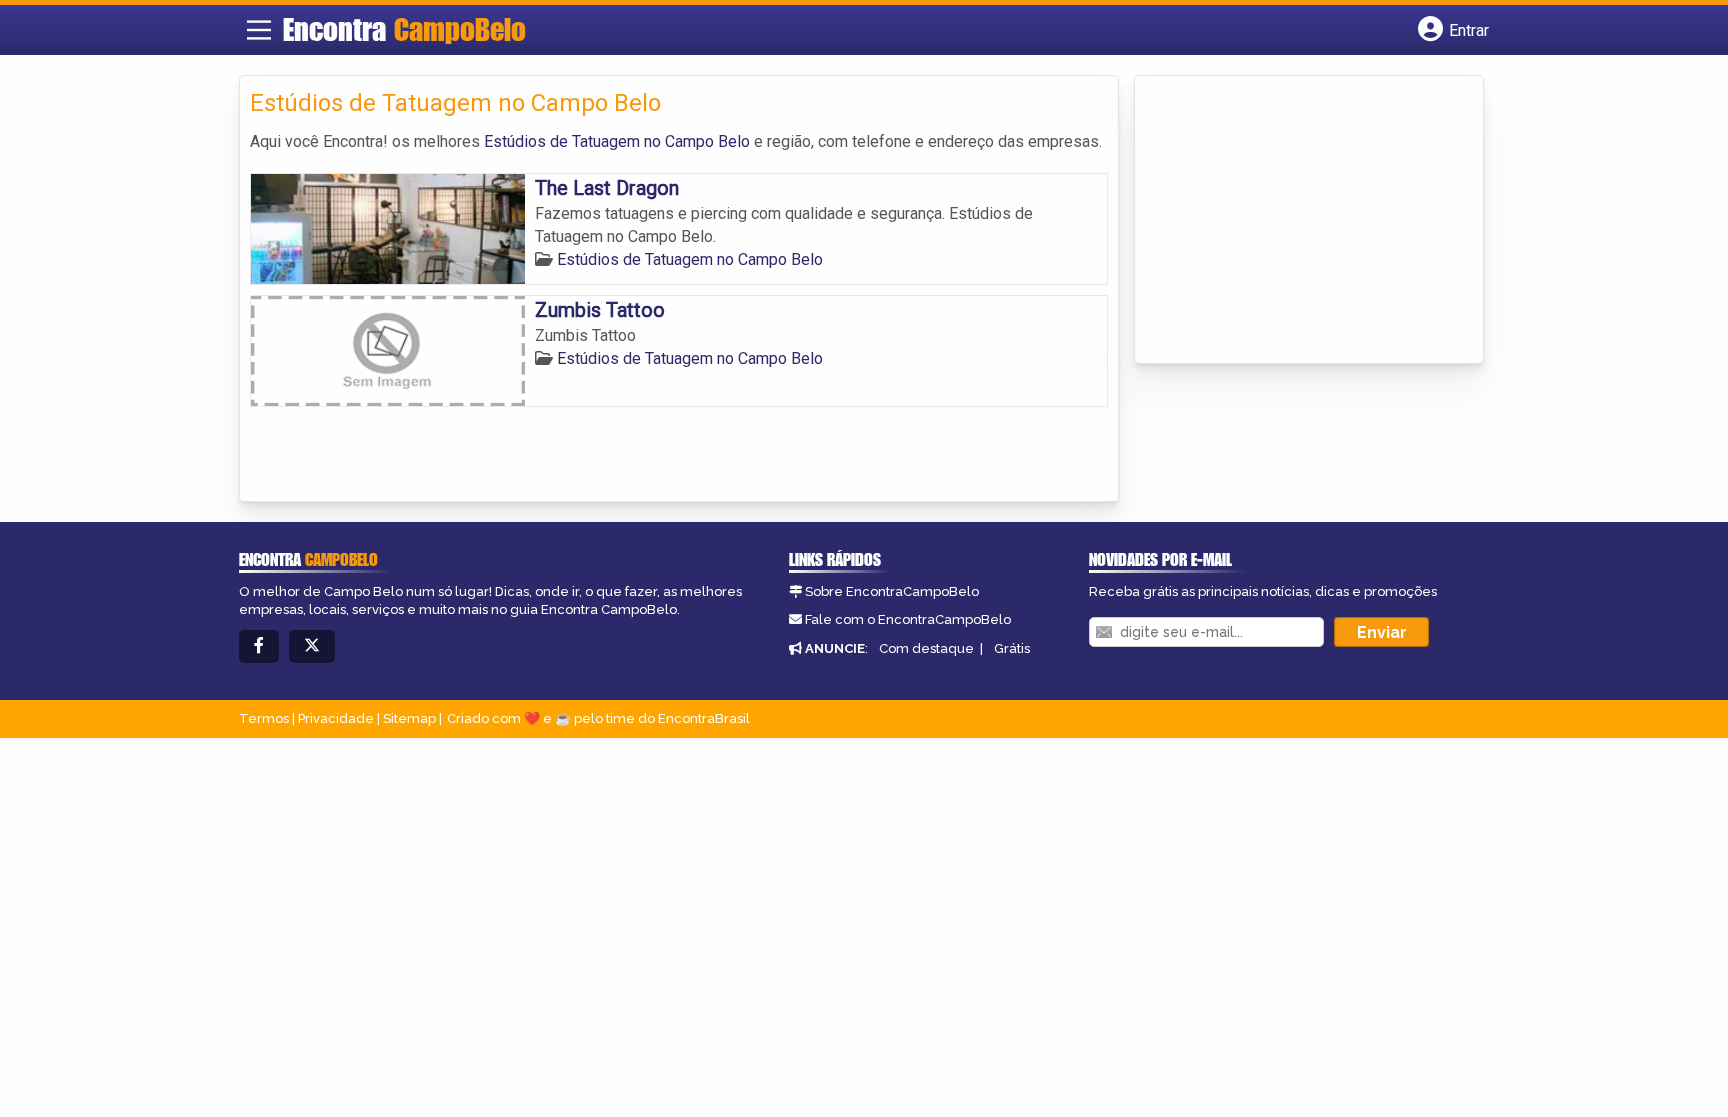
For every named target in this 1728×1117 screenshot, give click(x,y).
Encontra (404, 29)
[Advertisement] (1295, 221)
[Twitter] (312, 646)
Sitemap (409, 718)
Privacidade (336, 718)
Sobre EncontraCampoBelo (892, 591)
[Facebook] (259, 646)
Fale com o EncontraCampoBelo (908, 619)
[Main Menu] (259, 30)
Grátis (1012, 648)
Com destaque (926, 648)
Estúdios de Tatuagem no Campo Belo (617, 141)
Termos (264, 718)
